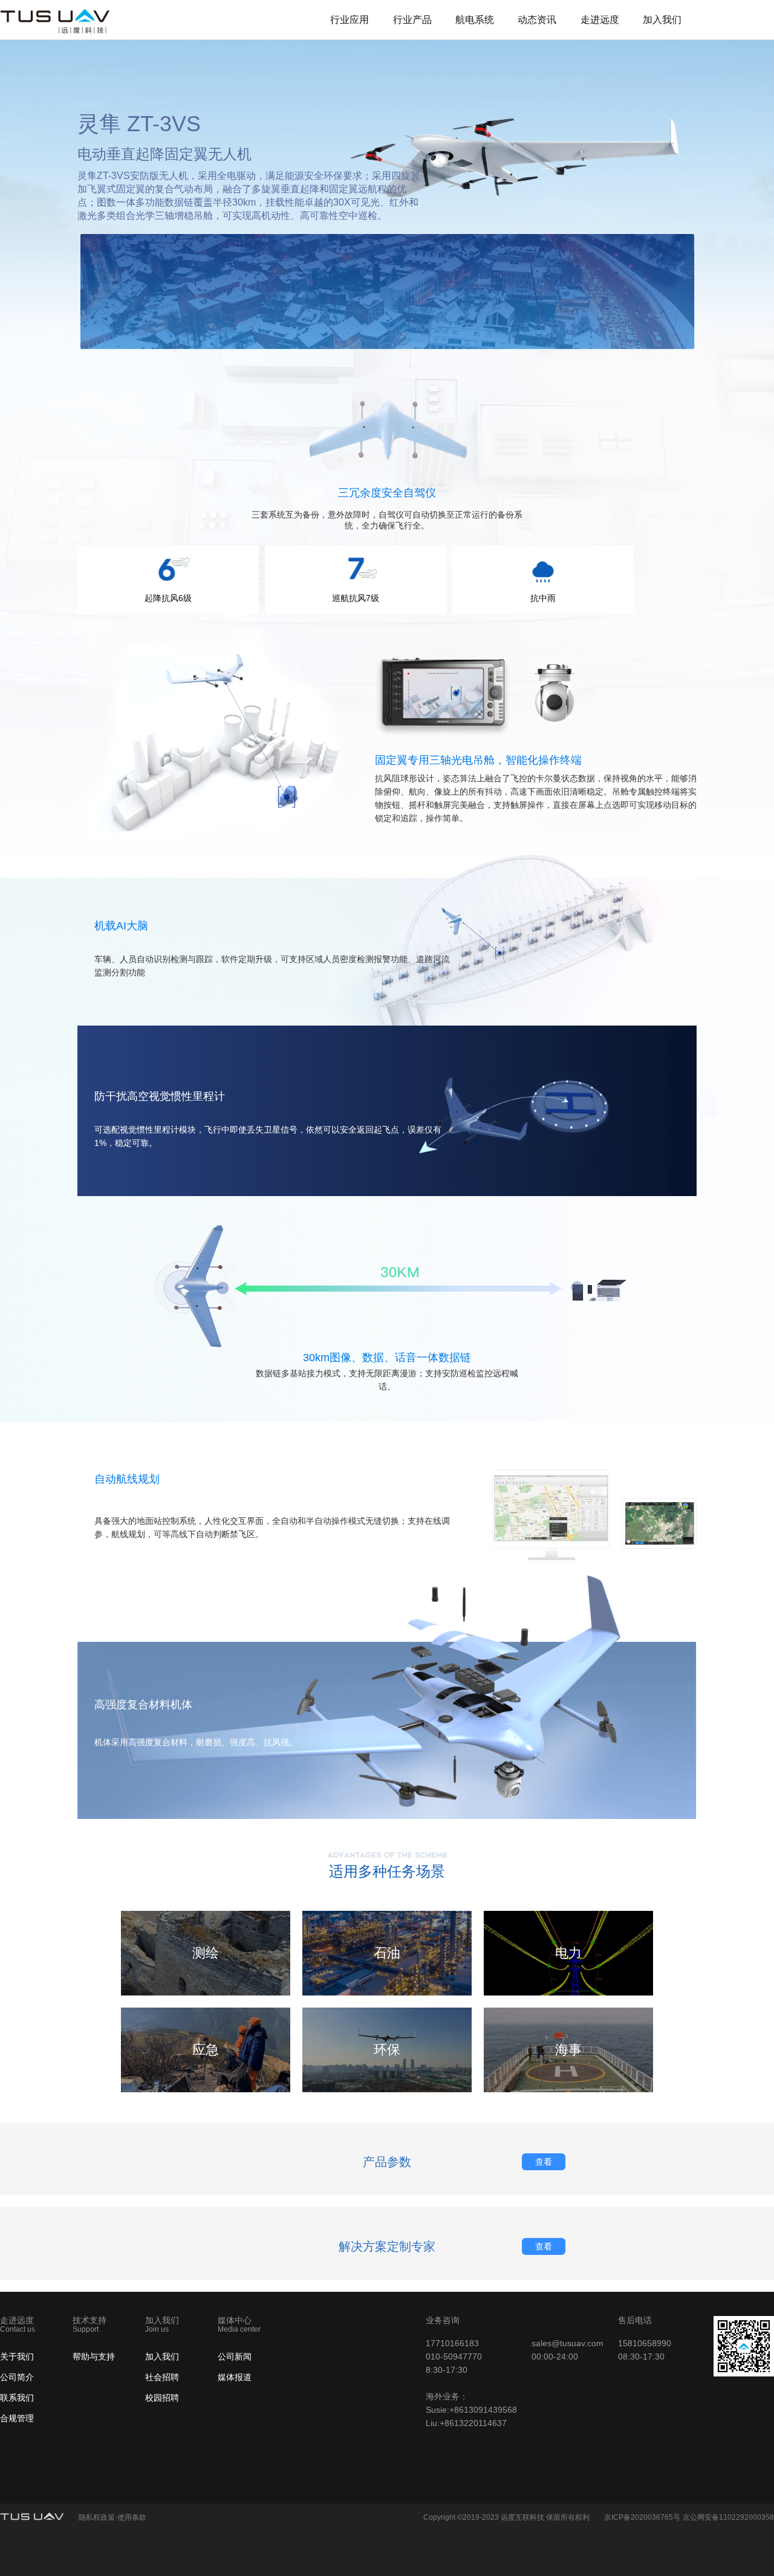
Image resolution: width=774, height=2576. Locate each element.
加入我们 (662, 20)
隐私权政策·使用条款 (112, 2517)
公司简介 (17, 2377)
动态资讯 (537, 20)
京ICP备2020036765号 (642, 2517)
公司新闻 (235, 2356)
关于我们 (17, 2356)
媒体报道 (235, 2377)
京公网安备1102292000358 (728, 2517)
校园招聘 (162, 2398)
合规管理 (17, 2418)
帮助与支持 (94, 2356)
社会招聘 (162, 2377)
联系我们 (17, 2398)
